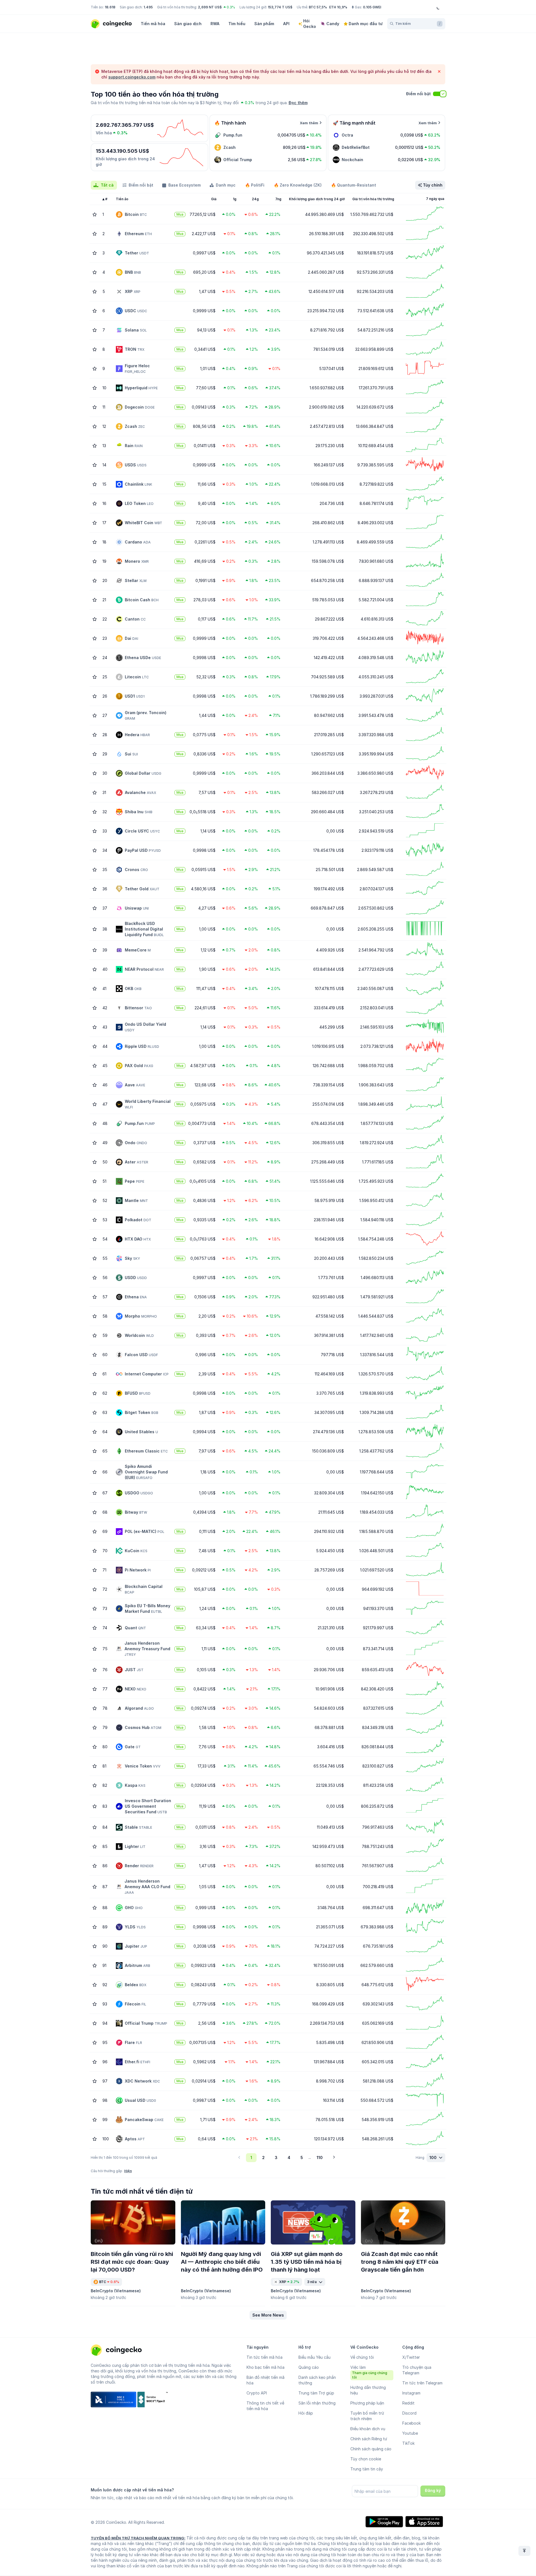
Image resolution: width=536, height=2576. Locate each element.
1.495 (148, 7)
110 (320, 2158)
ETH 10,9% (338, 7)
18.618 (110, 7)
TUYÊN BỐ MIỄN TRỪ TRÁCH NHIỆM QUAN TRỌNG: (138, 2538)
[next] (334, 2158)
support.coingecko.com (132, 77)
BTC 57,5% (318, 7)
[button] (268, 2315)
